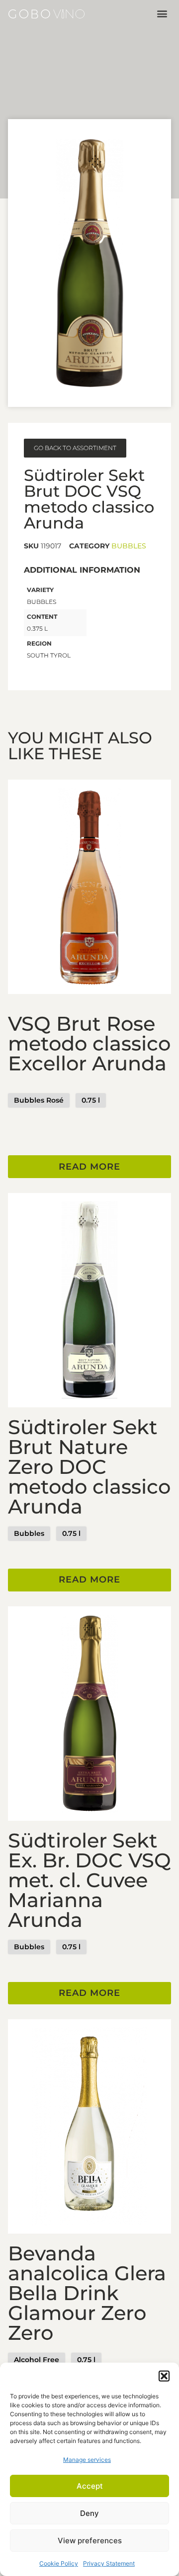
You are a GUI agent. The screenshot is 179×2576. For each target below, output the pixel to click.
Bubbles (129, 546)
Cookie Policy (59, 2563)
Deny (89, 2513)
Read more (90, 1167)
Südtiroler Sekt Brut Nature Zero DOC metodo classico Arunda (89, 1467)
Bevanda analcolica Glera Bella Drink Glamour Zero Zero (87, 2293)
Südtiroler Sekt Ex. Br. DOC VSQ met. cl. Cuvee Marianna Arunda (89, 1880)
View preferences (90, 2541)
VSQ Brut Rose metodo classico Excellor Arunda (89, 1043)
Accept (90, 2486)
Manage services (87, 2460)
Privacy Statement (109, 2563)
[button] (164, 2376)
